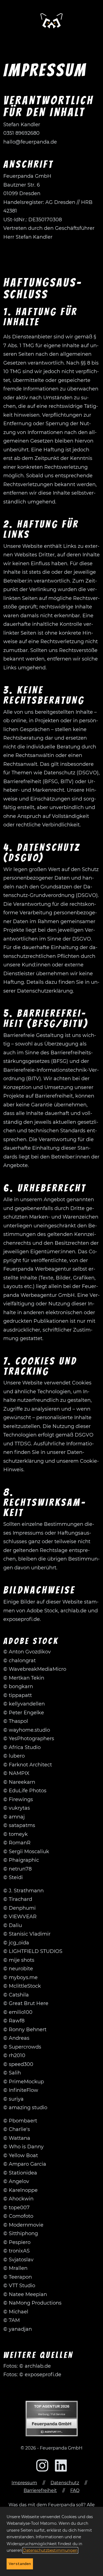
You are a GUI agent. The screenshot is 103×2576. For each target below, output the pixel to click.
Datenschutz (65, 2483)
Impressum (24, 2483)
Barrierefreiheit (40, 2490)
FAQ (75, 2490)
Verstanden (20, 2564)
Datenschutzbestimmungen (50, 2550)
